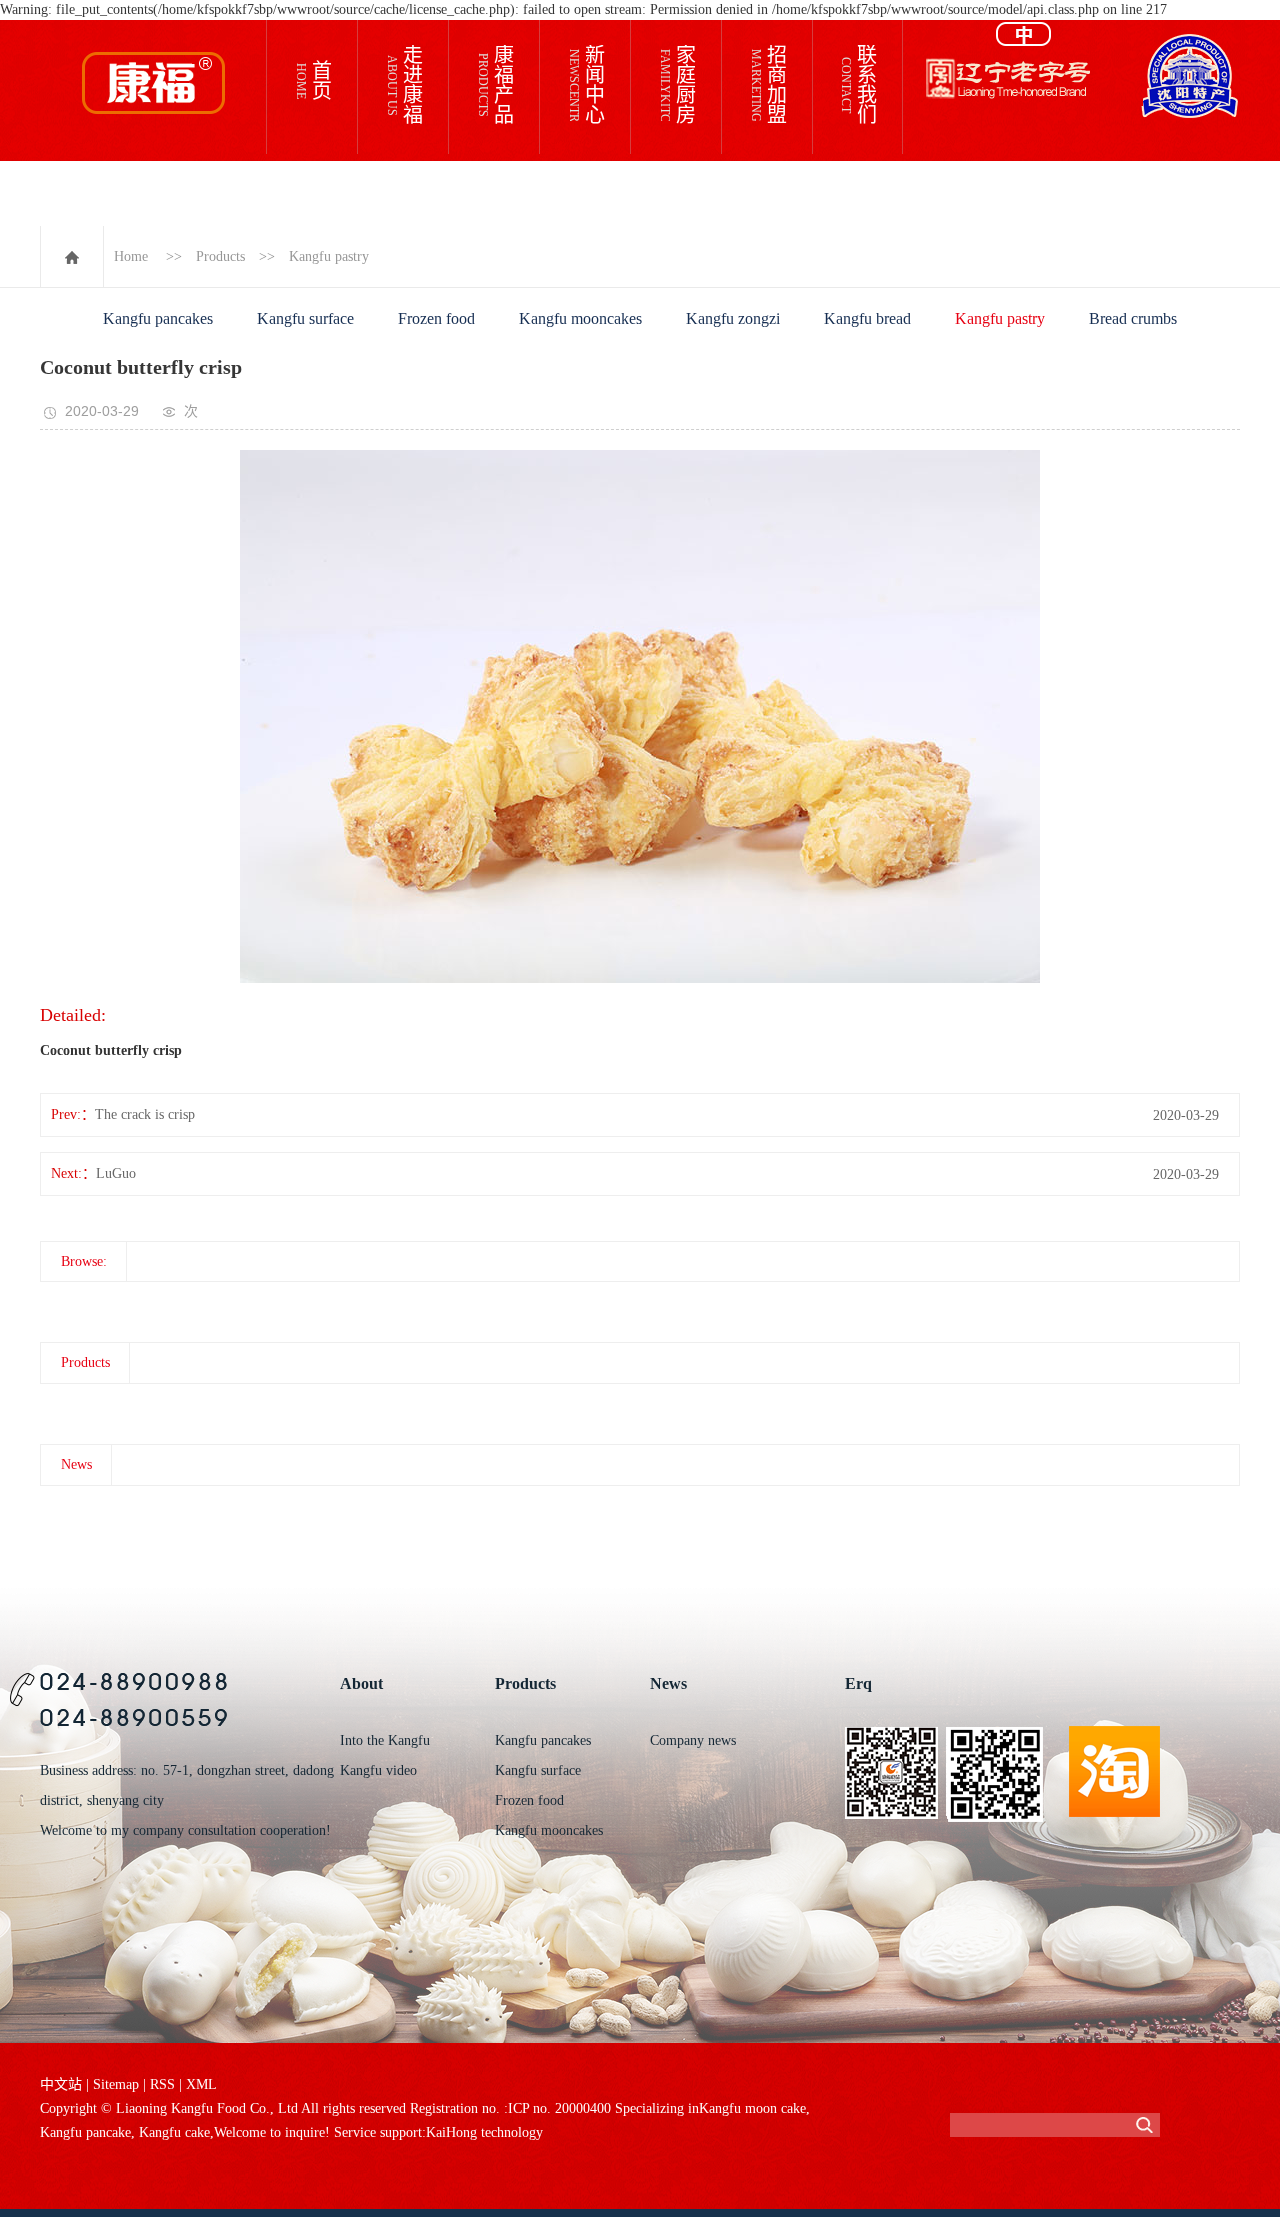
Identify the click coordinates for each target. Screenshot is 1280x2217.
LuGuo (116, 1173)
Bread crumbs (1133, 318)
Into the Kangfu (385, 1740)
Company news (693, 1740)
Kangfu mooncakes (580, 318)
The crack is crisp (145, 1114)
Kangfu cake (172, 2132)
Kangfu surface (305, 318)
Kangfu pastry (329, 256)
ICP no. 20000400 (559, 2108)
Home (131, 256)
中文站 (61, 2084)
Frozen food (436, 318)
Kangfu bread (867, 318)
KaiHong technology (484, 2132)
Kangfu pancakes (158, 318)
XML (201, 2084)
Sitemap (116, 2084)
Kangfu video (378, 1770)
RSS (162, 2084)
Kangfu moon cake (752, 2108)
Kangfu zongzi (733, 318)
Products (220, 256)
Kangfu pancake (85, 2132)
